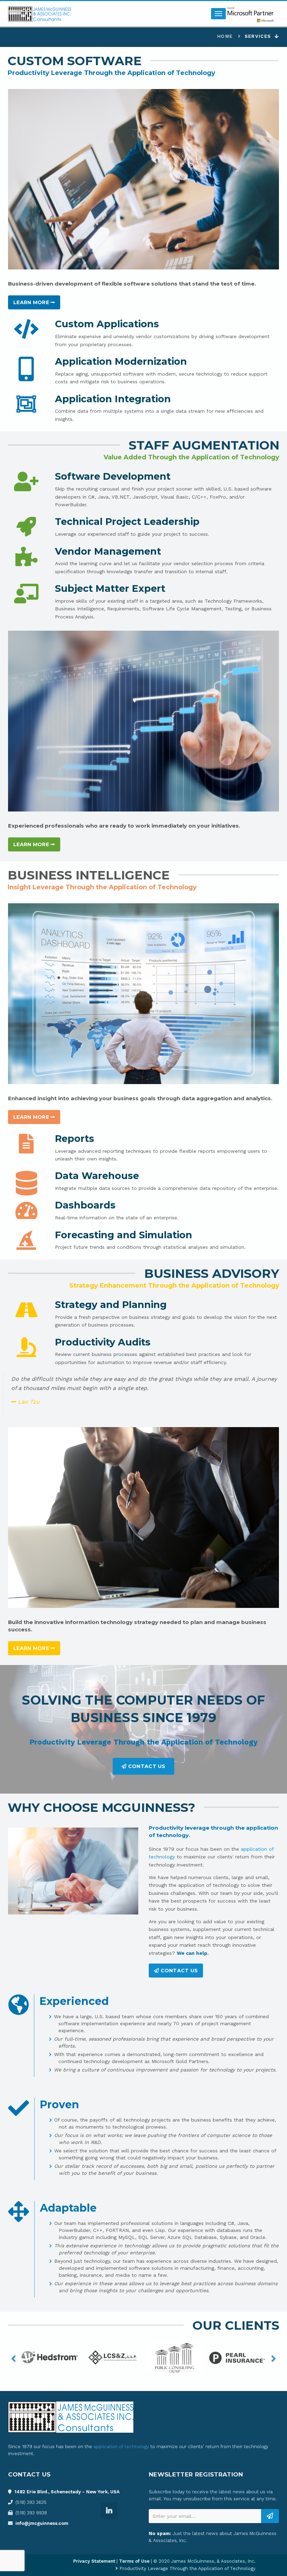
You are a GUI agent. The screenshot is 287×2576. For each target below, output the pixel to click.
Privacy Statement (94, 2561)
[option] (50, 2359)
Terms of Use (134, 2561)
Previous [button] (13, 2359)
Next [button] (274, 2359)
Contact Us (146, 1766)
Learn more (32, 302)
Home (225, 36)
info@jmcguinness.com (42, 2523)
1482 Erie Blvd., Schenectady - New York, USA (67, 2492)
